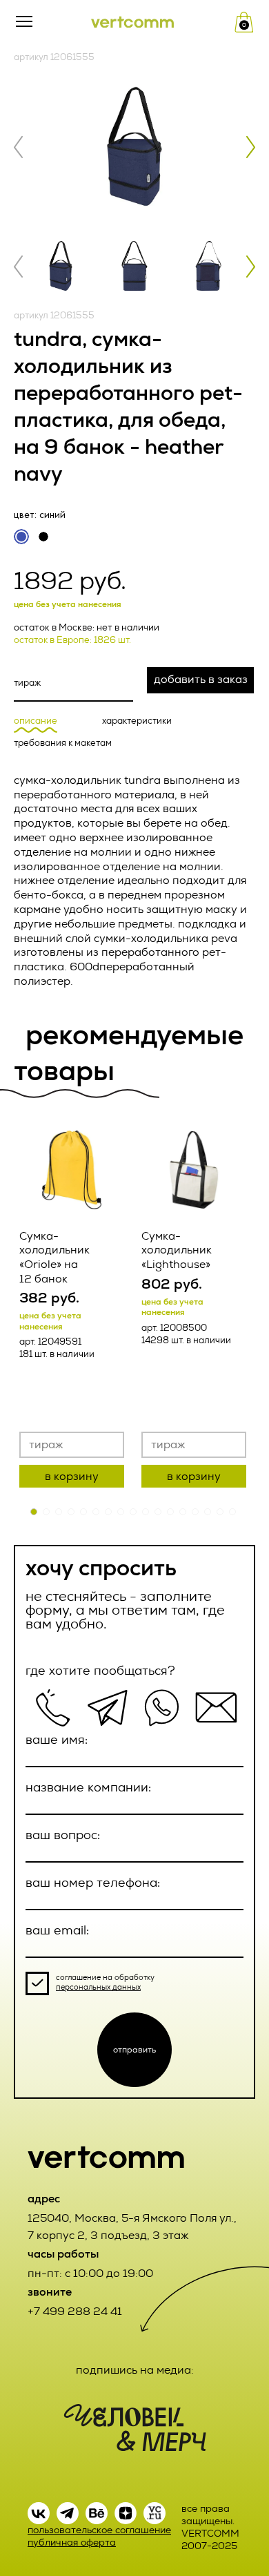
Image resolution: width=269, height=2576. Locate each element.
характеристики (137, 721)
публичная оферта (72, 2543)
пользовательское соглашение (99, 2530)
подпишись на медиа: (135, 2370)
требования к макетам (63, 743)
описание (36, 721)
